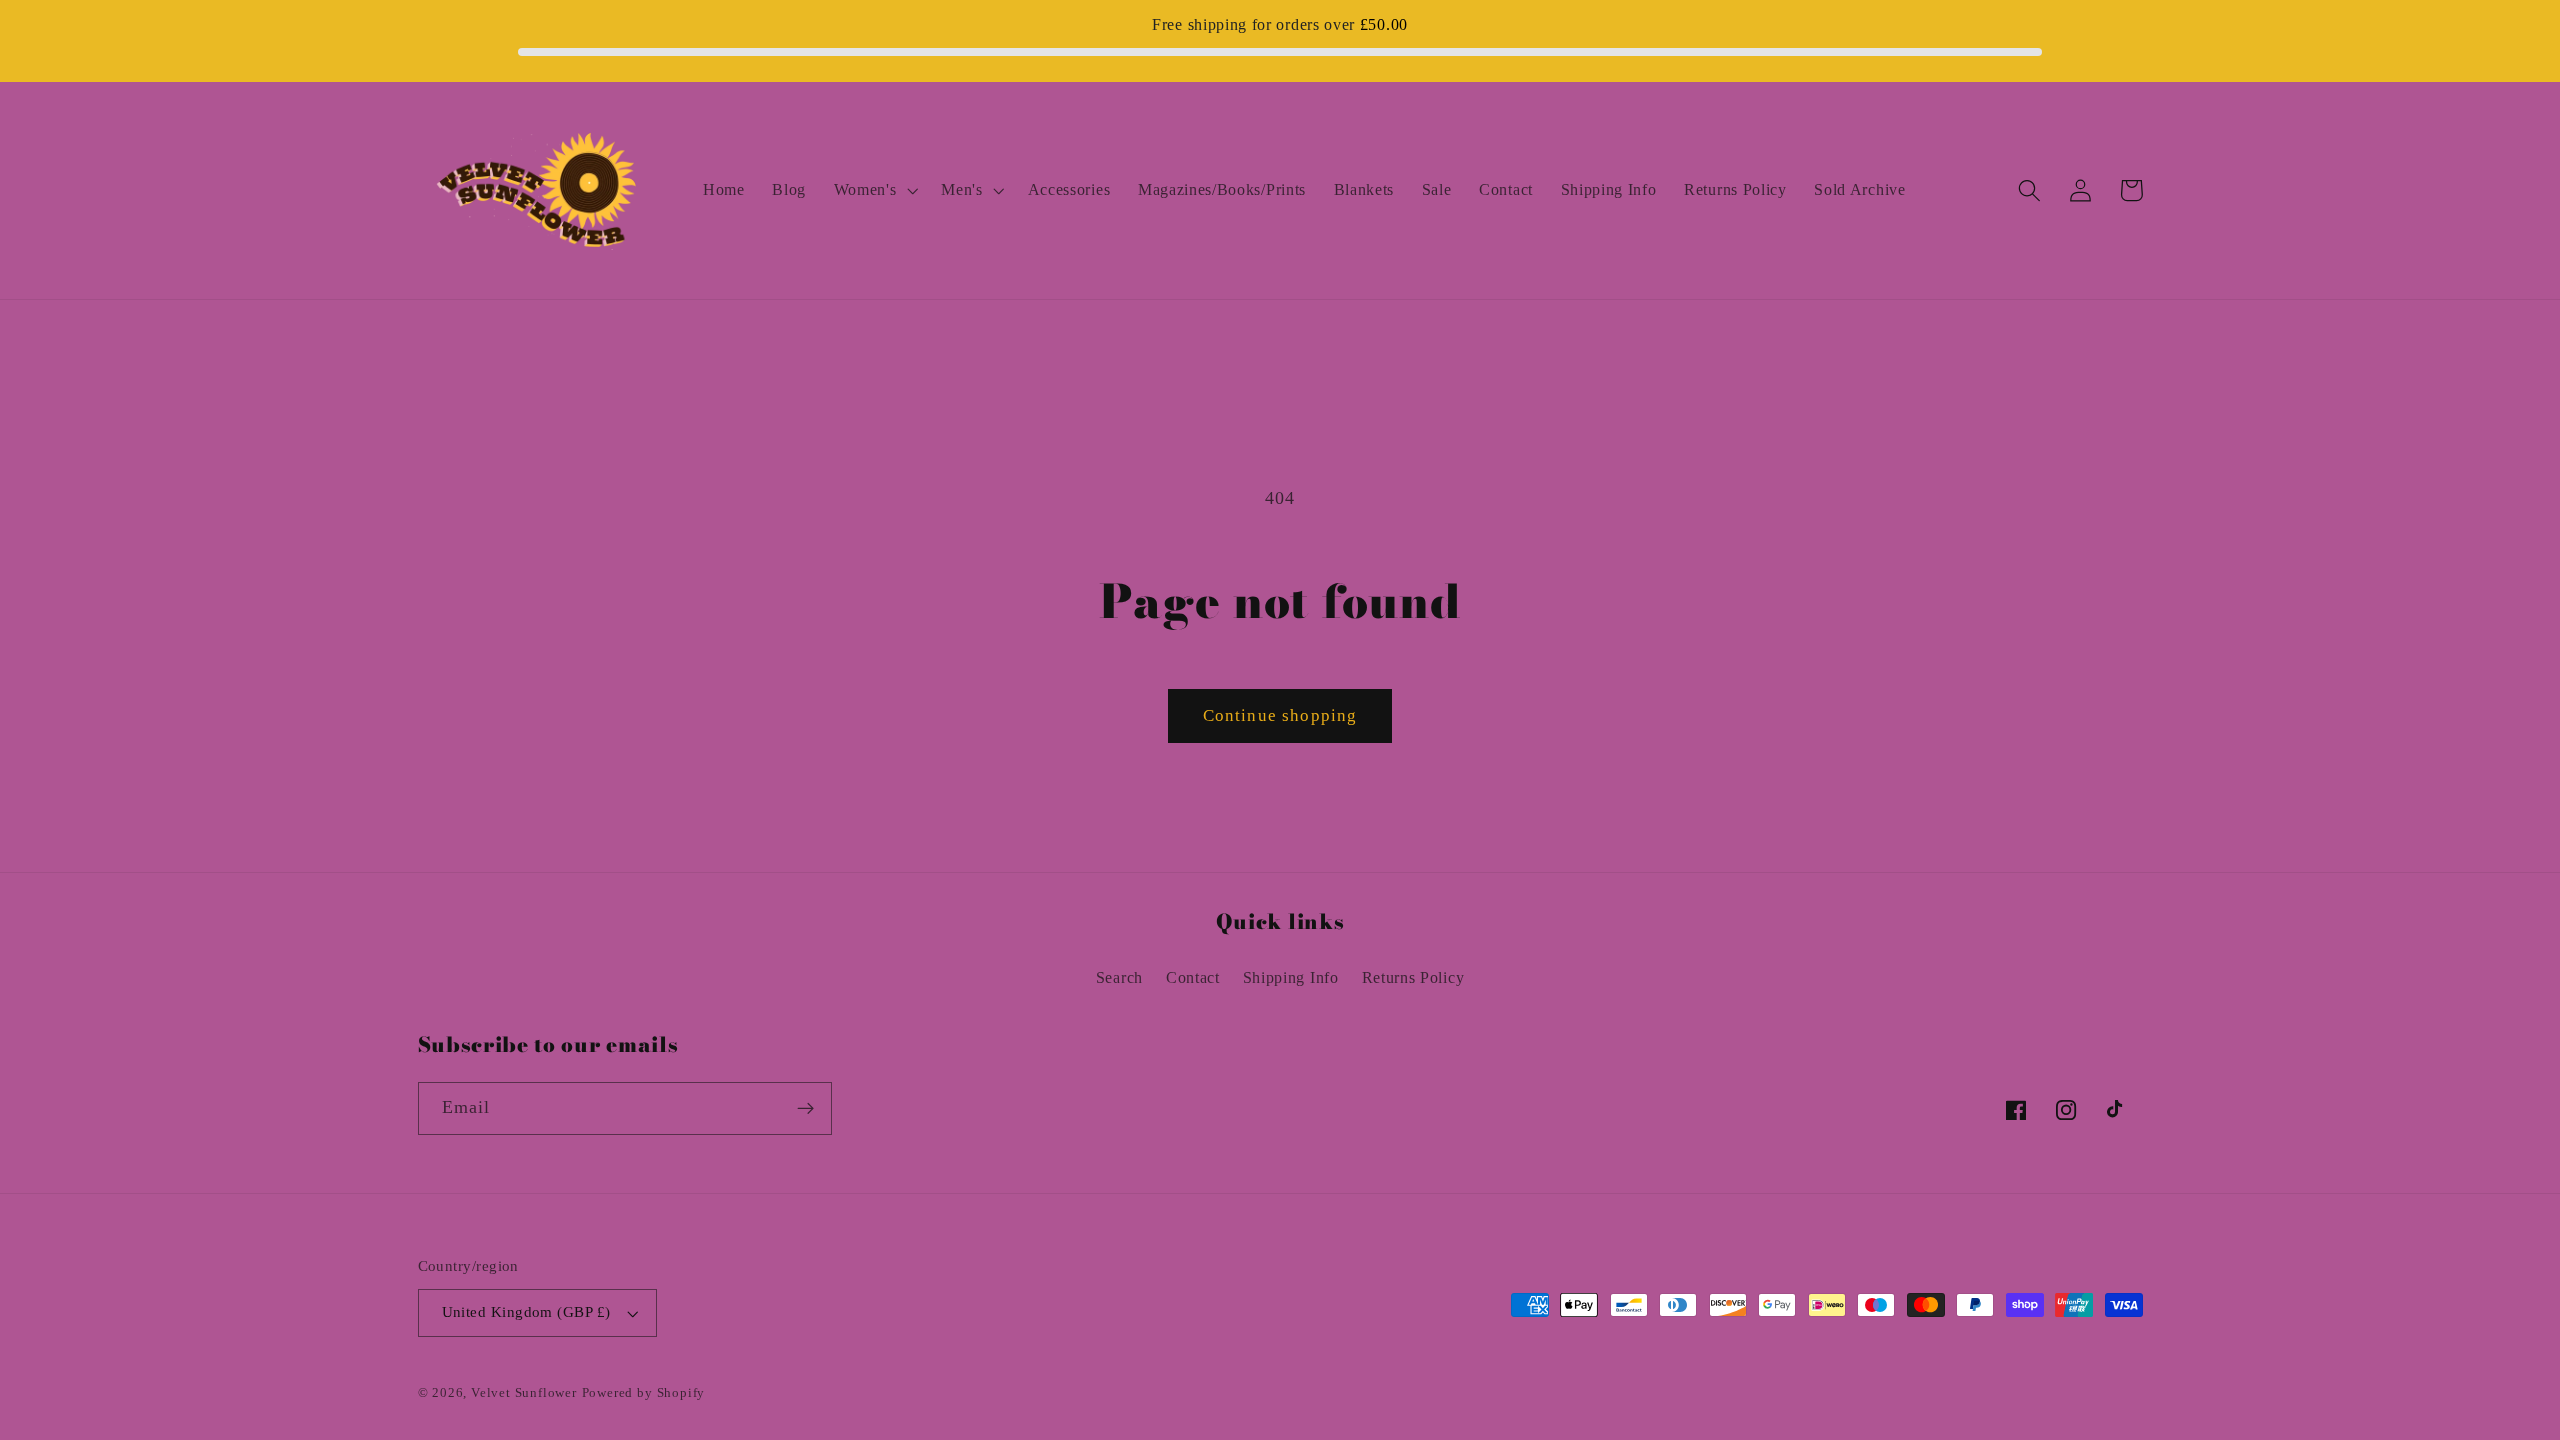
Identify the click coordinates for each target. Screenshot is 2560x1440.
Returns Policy (1413, 977)
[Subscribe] (805, 1109)
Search (1119, 977)
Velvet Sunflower (524, 1393)
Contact (1193, 977)
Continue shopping (1280, 715)
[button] (874, 190)
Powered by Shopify (644, 1393)
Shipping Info (1291, 977)
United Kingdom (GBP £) (526, 1312)
